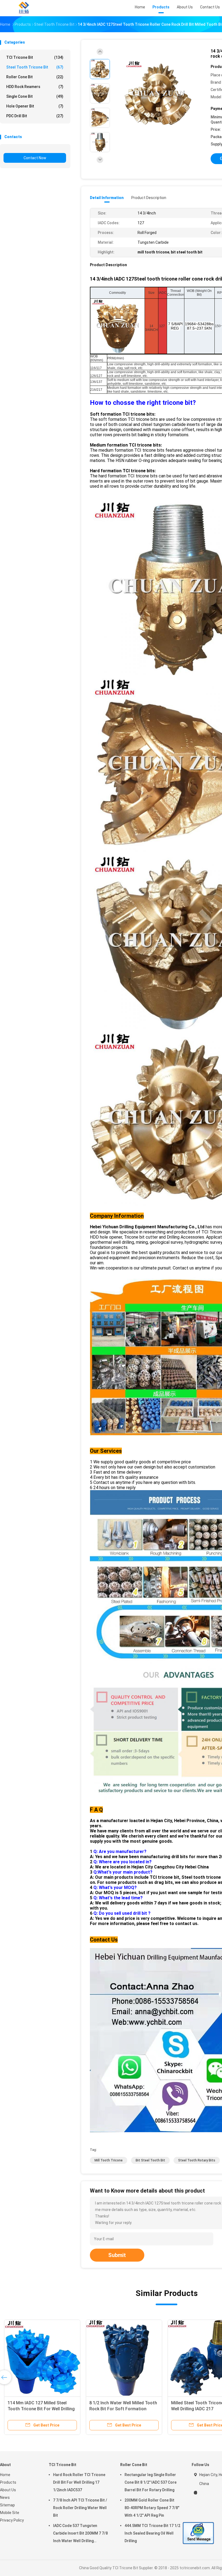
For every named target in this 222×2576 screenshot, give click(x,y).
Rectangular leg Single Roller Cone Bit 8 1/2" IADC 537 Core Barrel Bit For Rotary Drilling (151, 2482)
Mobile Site (10, 2513)
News (5, 2497)
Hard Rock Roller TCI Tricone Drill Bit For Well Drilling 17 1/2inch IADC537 (79, 2482)
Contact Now (35, 158)
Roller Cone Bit (35, 77)
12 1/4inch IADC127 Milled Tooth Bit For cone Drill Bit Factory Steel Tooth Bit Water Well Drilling (41, 2409)
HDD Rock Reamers (35, 87)
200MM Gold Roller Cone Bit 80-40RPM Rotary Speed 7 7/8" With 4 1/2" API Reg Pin (152, 2508)
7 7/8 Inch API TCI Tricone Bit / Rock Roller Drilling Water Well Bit (80, 2508)
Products (8, 2482)
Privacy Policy (12, 2520)
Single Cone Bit (35, 96)
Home (5, 2475)
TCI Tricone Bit (35, 57)
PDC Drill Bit (35, 116)
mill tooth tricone (109, 2160)
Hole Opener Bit (35, 106)
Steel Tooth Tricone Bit (35, 67)
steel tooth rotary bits (197, 2160)
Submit (117, 2255)
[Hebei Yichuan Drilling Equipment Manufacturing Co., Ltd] (24, 8)
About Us (8, 2490)
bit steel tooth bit (150, 2160)
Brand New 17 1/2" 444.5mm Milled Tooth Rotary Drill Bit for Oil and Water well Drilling (124, 2409)
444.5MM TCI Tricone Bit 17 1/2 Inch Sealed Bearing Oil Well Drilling (152, 2533)
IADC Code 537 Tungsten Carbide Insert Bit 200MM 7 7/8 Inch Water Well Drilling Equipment (80, 2534)
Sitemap (7, 2505)
